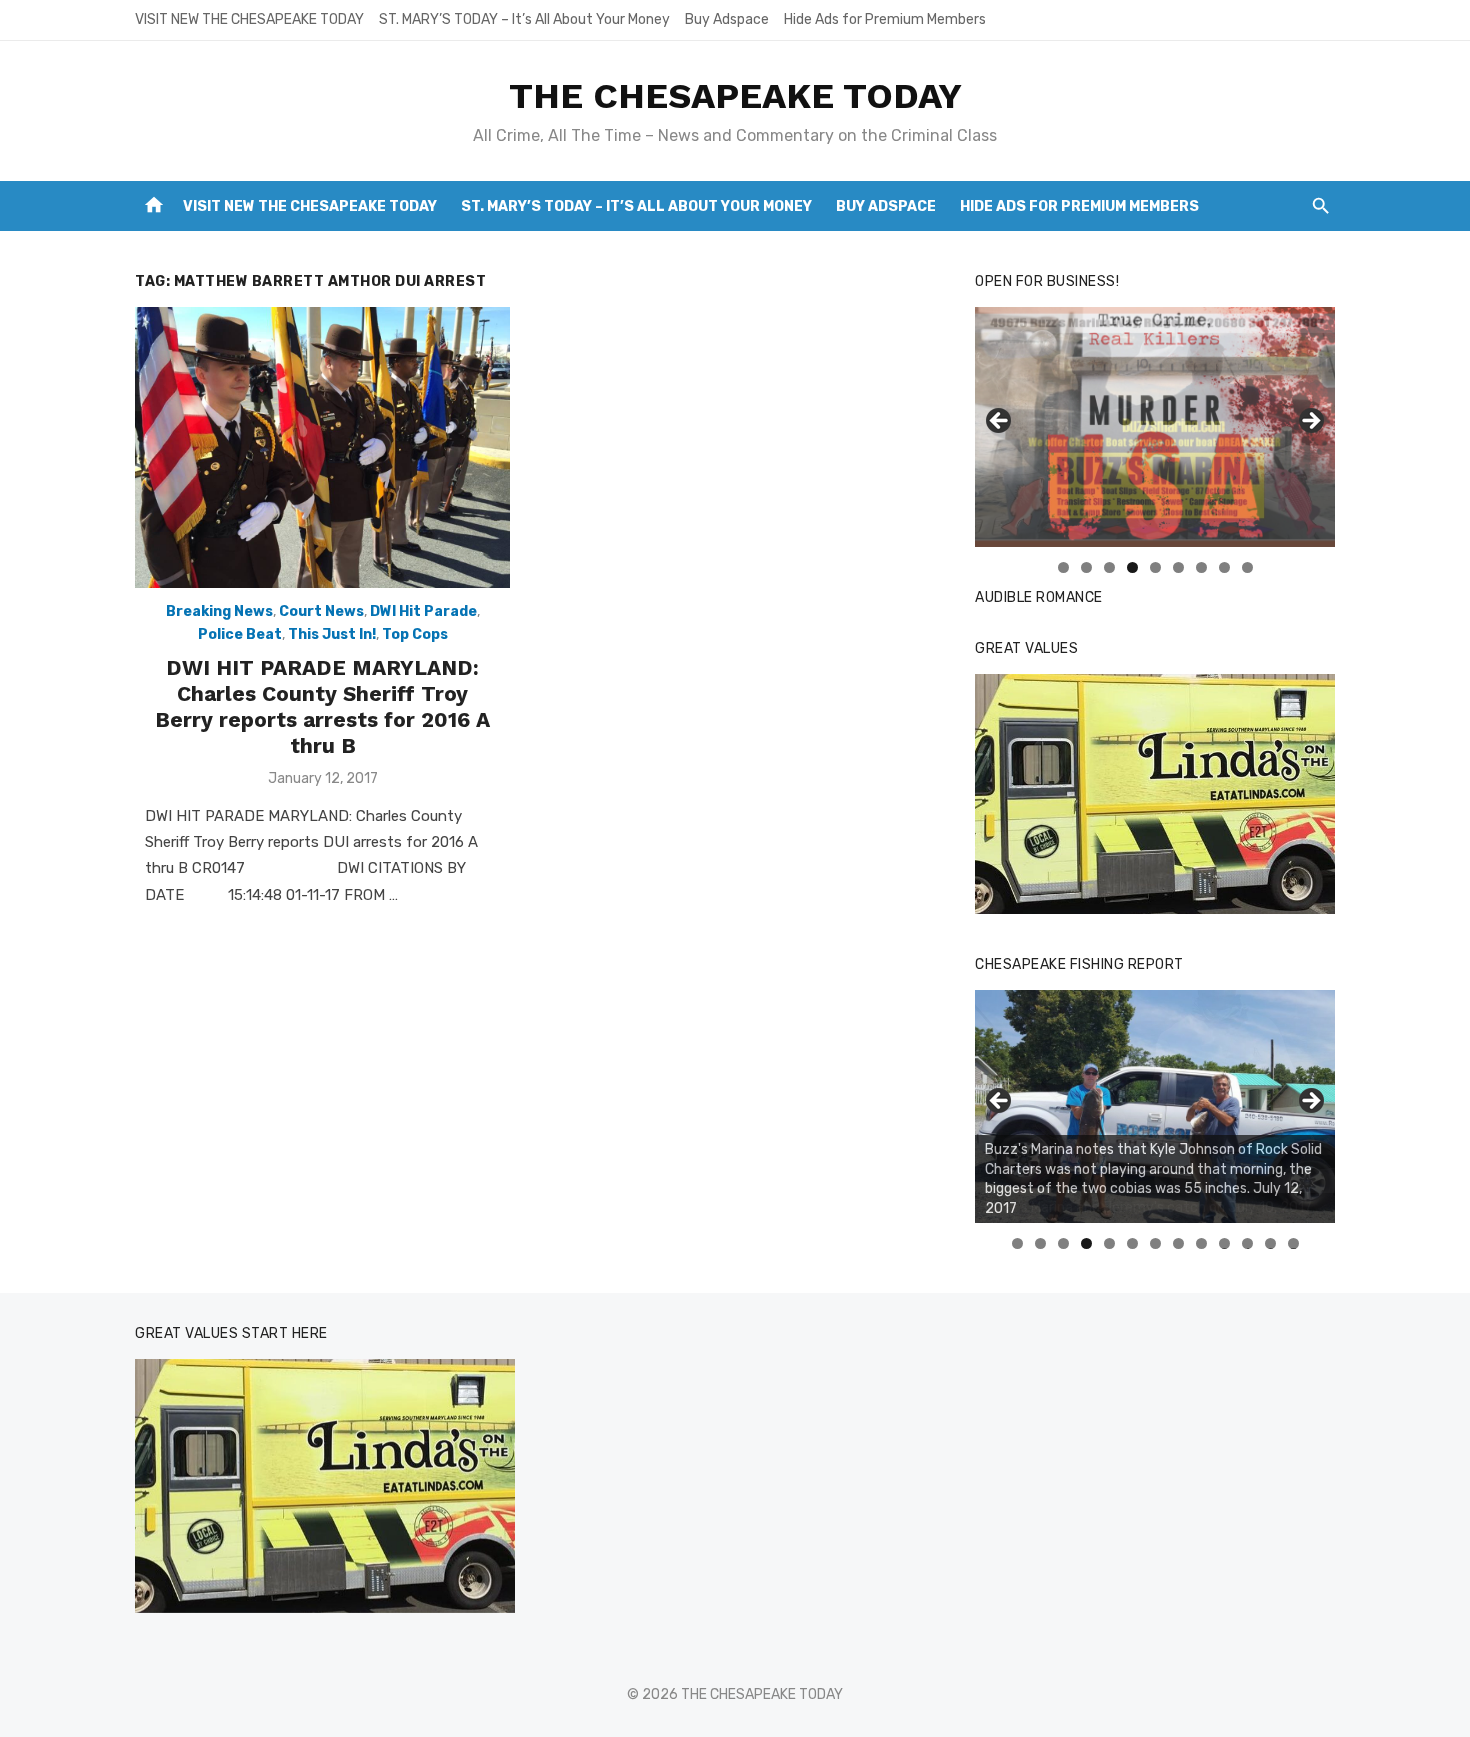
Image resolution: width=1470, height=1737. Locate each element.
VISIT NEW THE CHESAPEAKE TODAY (249, 19)
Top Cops (415, 634)
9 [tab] (1247, 567)
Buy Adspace (727, 19)
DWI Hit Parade (423, 611)
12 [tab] (1271, 1243)
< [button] (1000, 422)
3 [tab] (1109, 567)
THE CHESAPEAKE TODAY (735, 96)
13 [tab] (1294, 1243)
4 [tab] (1132, 567)
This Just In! (332, 634)
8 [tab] (1224, 567)
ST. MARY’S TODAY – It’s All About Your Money (524, 19)
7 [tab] (1201, 567)
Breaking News (219, 611)
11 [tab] (1248, 1243)
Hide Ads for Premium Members (885, 19)
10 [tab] (1225, 1243)
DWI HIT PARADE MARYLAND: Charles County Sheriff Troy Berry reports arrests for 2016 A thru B (322, 707)
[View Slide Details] (1155, 794)
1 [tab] (1063, 567)
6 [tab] (1178, 567)
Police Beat (240, 634)
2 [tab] (1086, 567)
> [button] (1310, 422)
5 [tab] (1155, 567)
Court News (321, 611)
